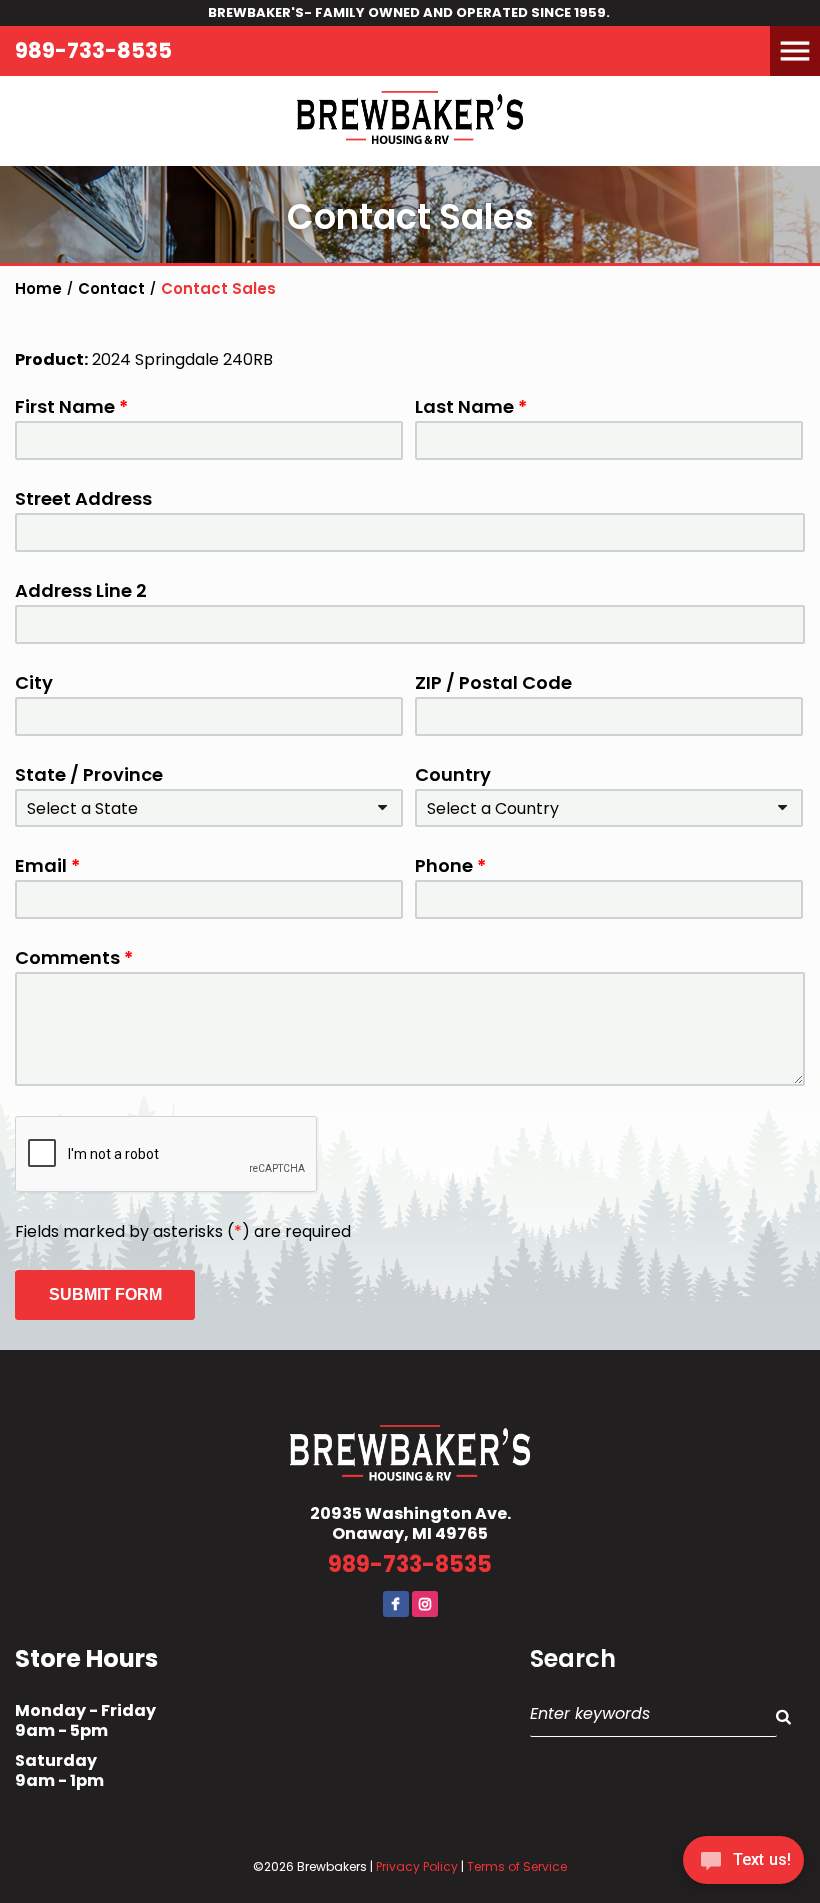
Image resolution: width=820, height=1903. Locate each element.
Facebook (396, 1604)
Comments (74, 958)
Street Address (83, 499)
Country (453, 775)
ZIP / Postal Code (493, 683)
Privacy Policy (417, 1866)
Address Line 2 (81, 591)
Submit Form (105, 1294)
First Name (71, 407)
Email (47, 866)
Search (573, 1659)
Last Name (471, 407)
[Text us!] (743, 1863)
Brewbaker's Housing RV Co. (410, 121)
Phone (450, 866)
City (34, 683)
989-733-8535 (93, 50)
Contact (55, 90)
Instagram (425, 1604)
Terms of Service (517, 1866)
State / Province (89, 775)
